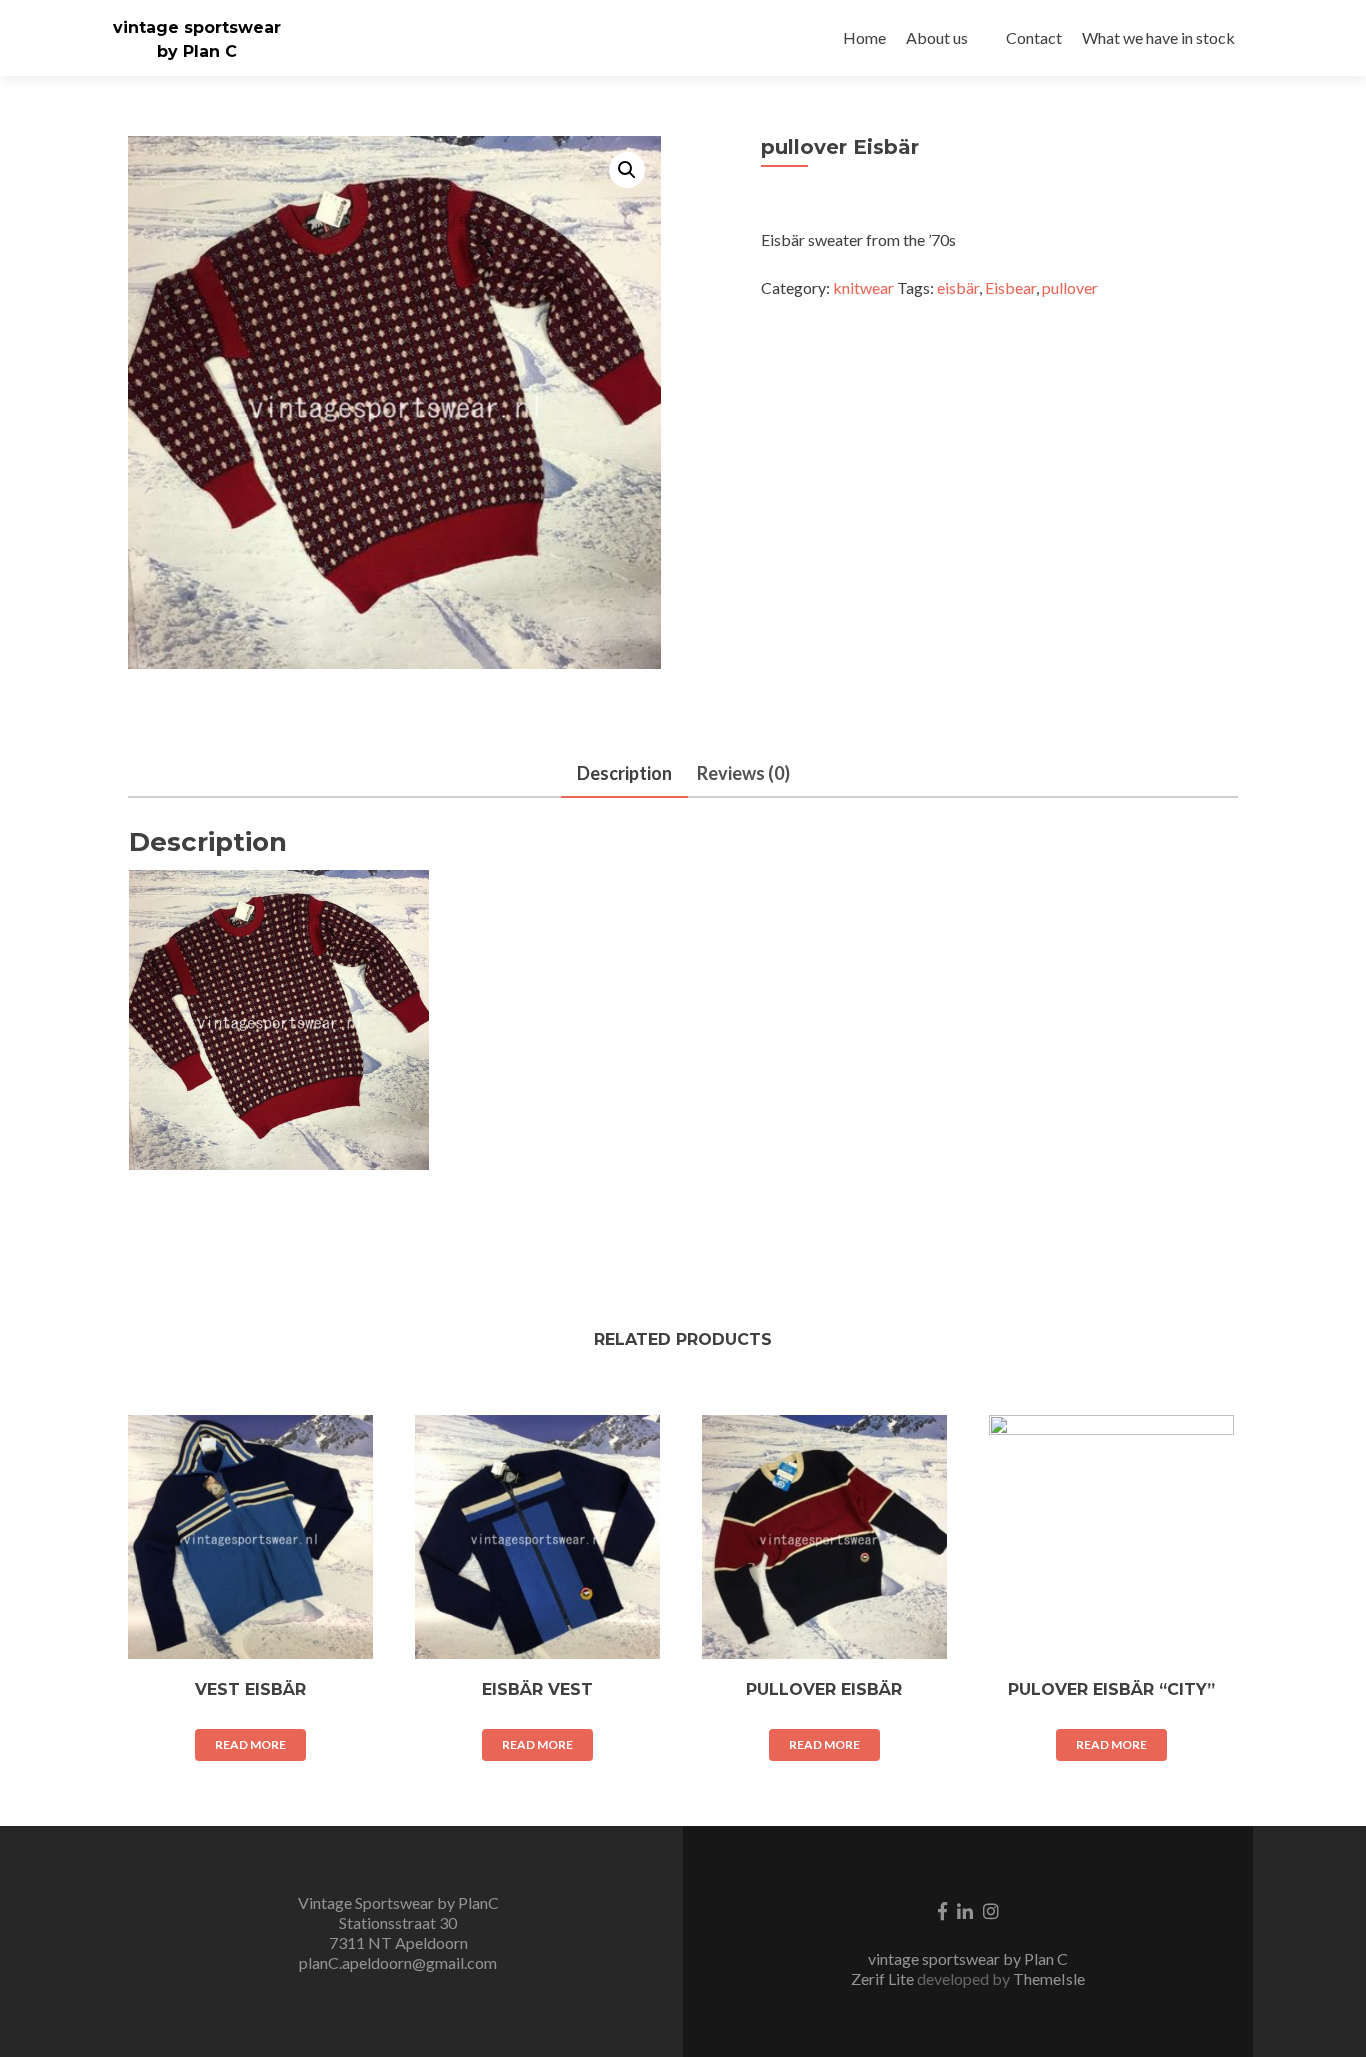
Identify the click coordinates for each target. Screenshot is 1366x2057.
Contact (1034, 37)
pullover (1070, 287)
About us (937, 37)
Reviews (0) (743, 773)
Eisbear (1010, 287)
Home (864, 37)
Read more (250, 1744)
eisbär (958, 287)
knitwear (863, 287)
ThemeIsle (1049, 1978)
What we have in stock (1158, 37)
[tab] (624, 774)
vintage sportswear (197, 27)
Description (624, 773)
